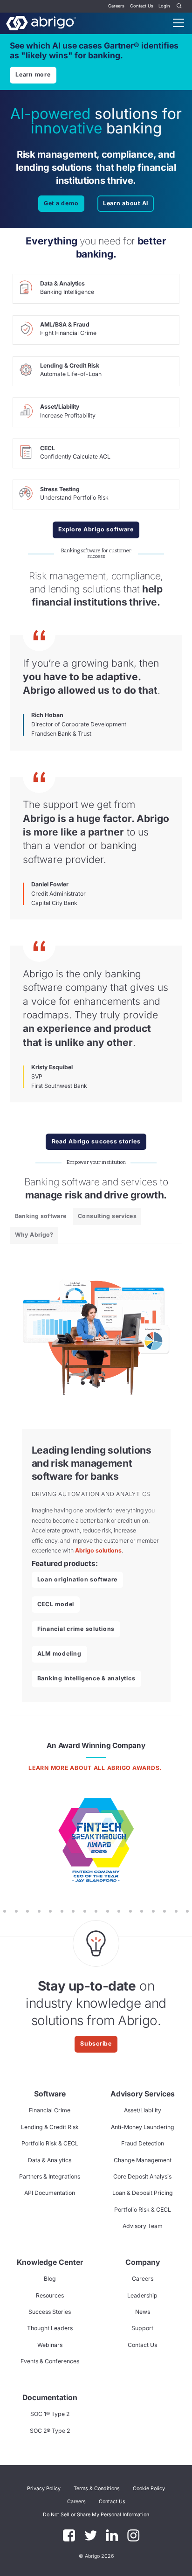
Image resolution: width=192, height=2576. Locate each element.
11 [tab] (27, 1911)
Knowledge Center (50, 2262)
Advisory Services (143, 2094)
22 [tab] (153, 1911)
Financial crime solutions (76, 1629)
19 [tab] (119, 1911)
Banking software (41, 1216)
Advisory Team (143, 2226)
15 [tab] (73, 1911)
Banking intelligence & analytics (86, 1678)
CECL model (56, 1604)
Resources (50, 2295)
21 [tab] (142, 1911)
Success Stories (50, 2312)
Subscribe (96, 2043)
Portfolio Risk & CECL (50, 2143)
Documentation (50, 2398)
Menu (178, 23)
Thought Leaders (50, 2328)
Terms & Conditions (97, 2489)
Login (164, 6)
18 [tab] (107, 1911)
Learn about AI (126, 203)
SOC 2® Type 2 (50, 2431)
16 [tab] (85, 1911)
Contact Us (142, 6)
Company (143, 2262)
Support (142, 2328)
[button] (96, 2515)
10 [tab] (16, 1911)
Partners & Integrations (50, 2176)
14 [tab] (62, 1911)
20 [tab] (131, 1911)
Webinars (50, 2345)
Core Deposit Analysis (142, 2176)
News (143, 2312)
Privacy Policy (44, 2489)
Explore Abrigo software (96, 529)
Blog (50, 2279)
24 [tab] (176, 1911)
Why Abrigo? (34, 1235)
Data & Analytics (50, 2160)
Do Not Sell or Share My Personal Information (96, 2515)
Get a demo (61, 203)
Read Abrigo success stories (96, 1141)
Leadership (142, 2295)
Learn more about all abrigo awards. (96, 1768)
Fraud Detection (143, 2143)
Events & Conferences (50, 2361)
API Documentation (50, 2193)
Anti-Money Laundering (143, 2127)
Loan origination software (77, 1579)
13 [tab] (51, 1911)
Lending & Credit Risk (50, 2127)
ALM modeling (59, 1654)
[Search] (179, 6)
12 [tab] (39, 1911)
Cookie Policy (149, 2489)
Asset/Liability (143, 2110)
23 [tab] (165, 1911)
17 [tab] (96, 1911)
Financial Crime (50, 2110)
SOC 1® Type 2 (50, 2414)
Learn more (33, 74)
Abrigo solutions (98, 1550)
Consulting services (107, 1216)
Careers (116, 6)
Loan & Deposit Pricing (143, 2193)
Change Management (143, 2160)
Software (50, 2094)
